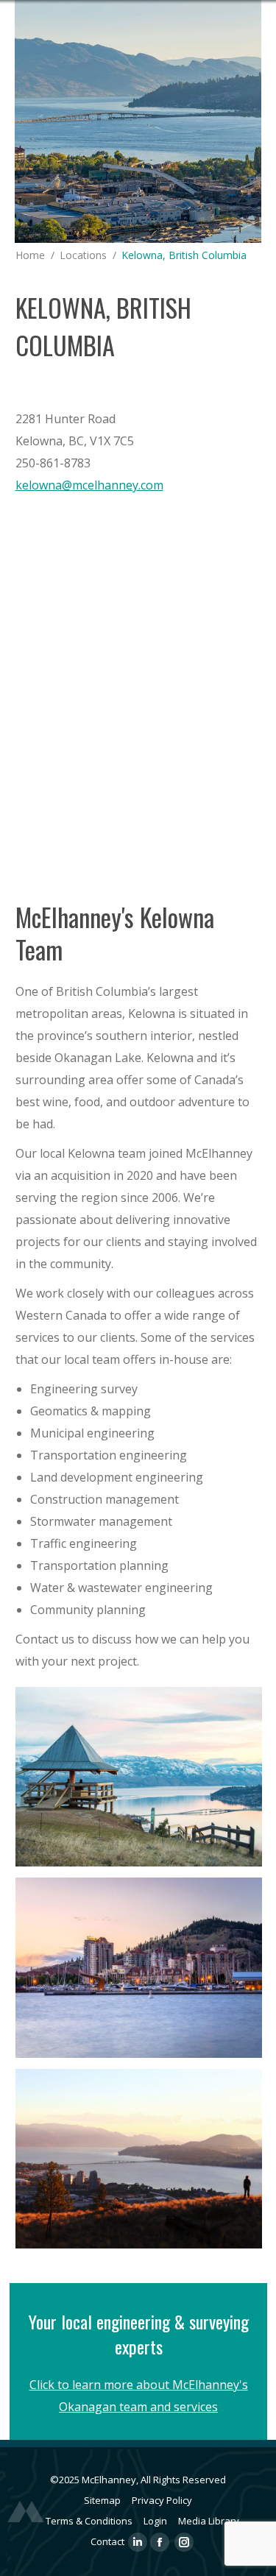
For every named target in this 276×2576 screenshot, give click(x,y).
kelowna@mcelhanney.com (89, 485)
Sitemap (102, 2500)
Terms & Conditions (89, 2521)
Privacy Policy (162, 2500)
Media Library (209, 2521)
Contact (107, 2541)
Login (155, 2521)
